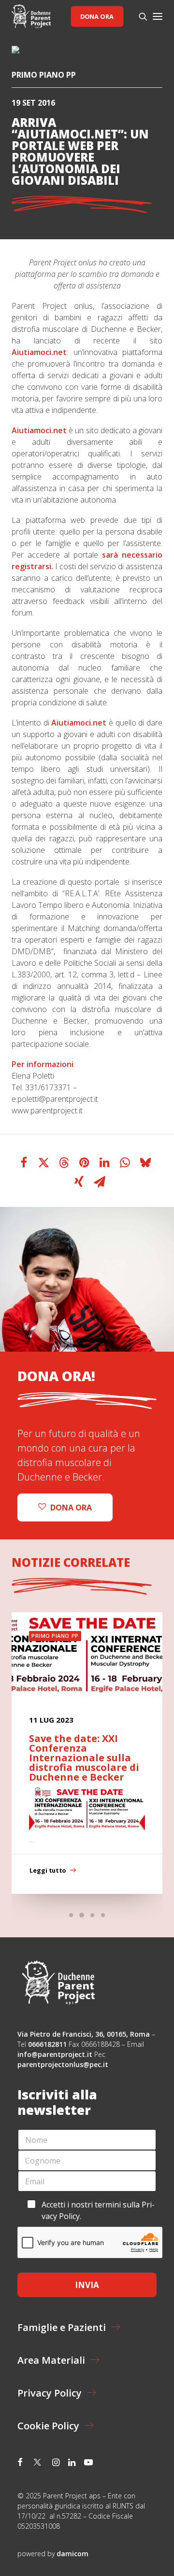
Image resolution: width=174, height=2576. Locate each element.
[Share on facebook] (24, 1163)
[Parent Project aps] (31, 16)
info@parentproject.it (55, 2054)
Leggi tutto (48, 1870)
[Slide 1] (71, 1915)
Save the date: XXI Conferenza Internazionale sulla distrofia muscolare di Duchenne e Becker (84, 1758)
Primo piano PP (44, 75)
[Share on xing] (79, 1182)
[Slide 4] (103, 1915)
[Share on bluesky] (145, 1163)
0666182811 (47, 2044)
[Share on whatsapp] (125, 1163)
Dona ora (97, 16)
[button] (158, 16)
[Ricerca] (139, 16)
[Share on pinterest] (85, 1163)
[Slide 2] (82, 1915)
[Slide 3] (92, 1915)
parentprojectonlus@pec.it (64, 2064)
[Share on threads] (64, 1163)
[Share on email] (100, 1182)
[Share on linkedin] (105, 1163)
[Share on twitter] (44, 1163)
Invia (87, 2285)
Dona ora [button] (71, 1507)
